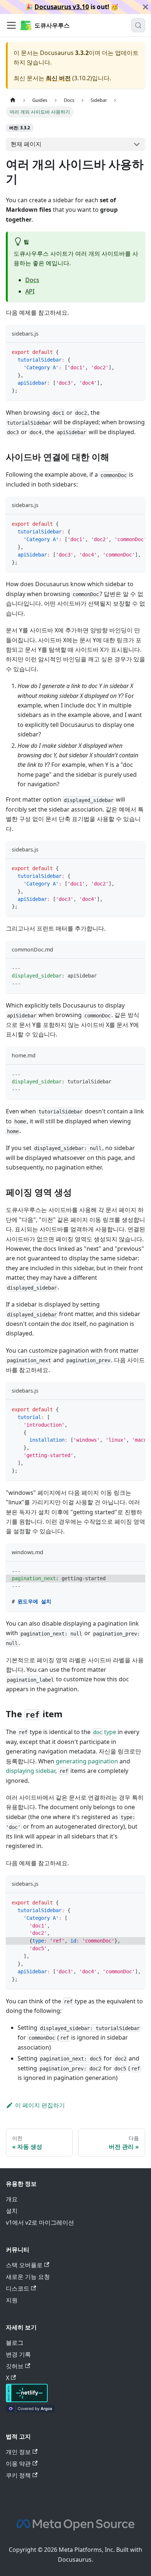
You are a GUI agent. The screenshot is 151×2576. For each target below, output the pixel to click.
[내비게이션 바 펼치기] (11, 25)
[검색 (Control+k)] (138, 25)
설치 (12, 2211)
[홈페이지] (13, 100)
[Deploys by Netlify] (27, 2400)
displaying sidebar (31, 1771)
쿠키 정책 (18, 2475)
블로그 (15, 2343)
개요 (12, 2199)
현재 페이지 (26, 144)
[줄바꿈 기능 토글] (123, 524)
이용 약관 (18, 2464)
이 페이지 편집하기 (40, 2105)
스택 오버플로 (24, 2265)
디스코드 (18, 2288)
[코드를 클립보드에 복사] (136, 352)
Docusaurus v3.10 (62, 7)
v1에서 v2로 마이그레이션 (40, 2222)
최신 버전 (58, 78)
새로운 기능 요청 (28, 2277)
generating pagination (87, 1761)
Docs (32, 280)
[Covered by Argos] (30, 2410)
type (105, 1732)
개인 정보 (18, 2452)
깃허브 (15, 2366)
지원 (12, 2300)
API (30, 291)
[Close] (146, 7)
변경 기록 (18, 2354)
